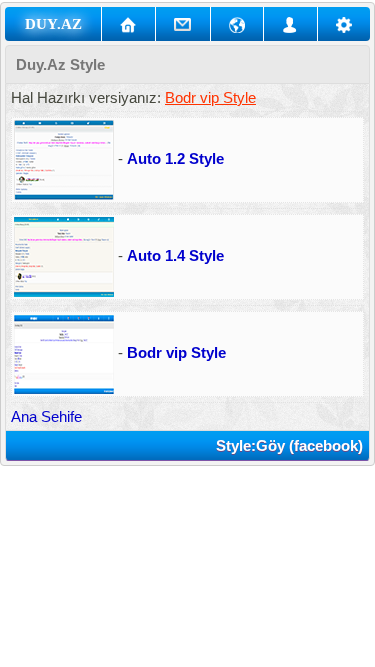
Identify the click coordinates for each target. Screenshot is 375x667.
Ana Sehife (46, 416)
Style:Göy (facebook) (289, 445)
